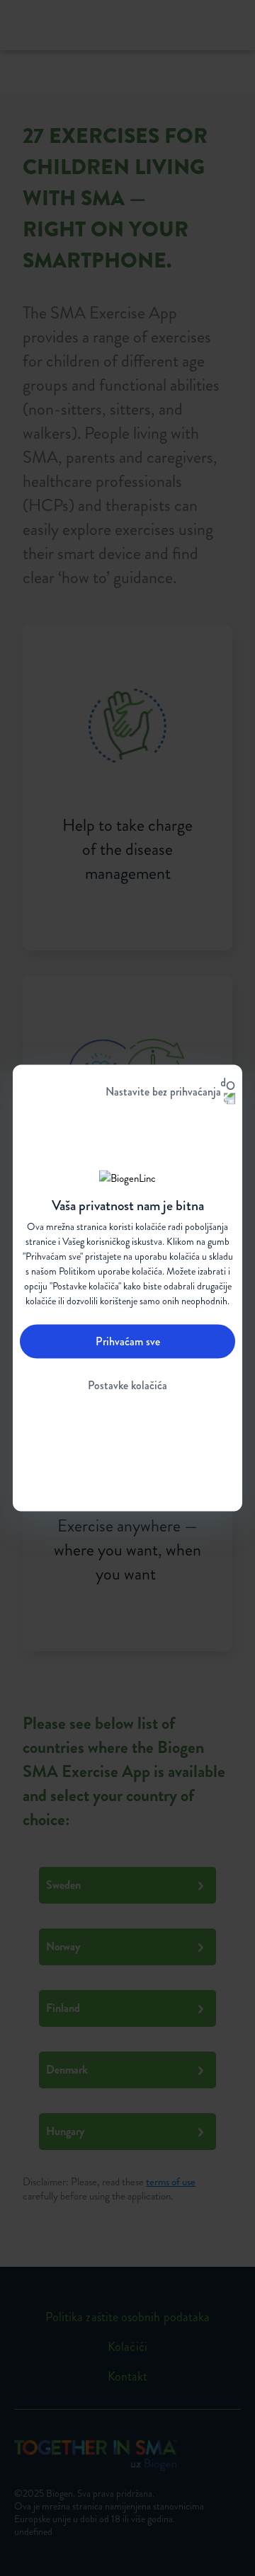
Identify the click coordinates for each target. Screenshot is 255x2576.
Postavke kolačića (127, 1385)
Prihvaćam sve (128, 1341)
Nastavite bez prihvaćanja (163, 1092)
